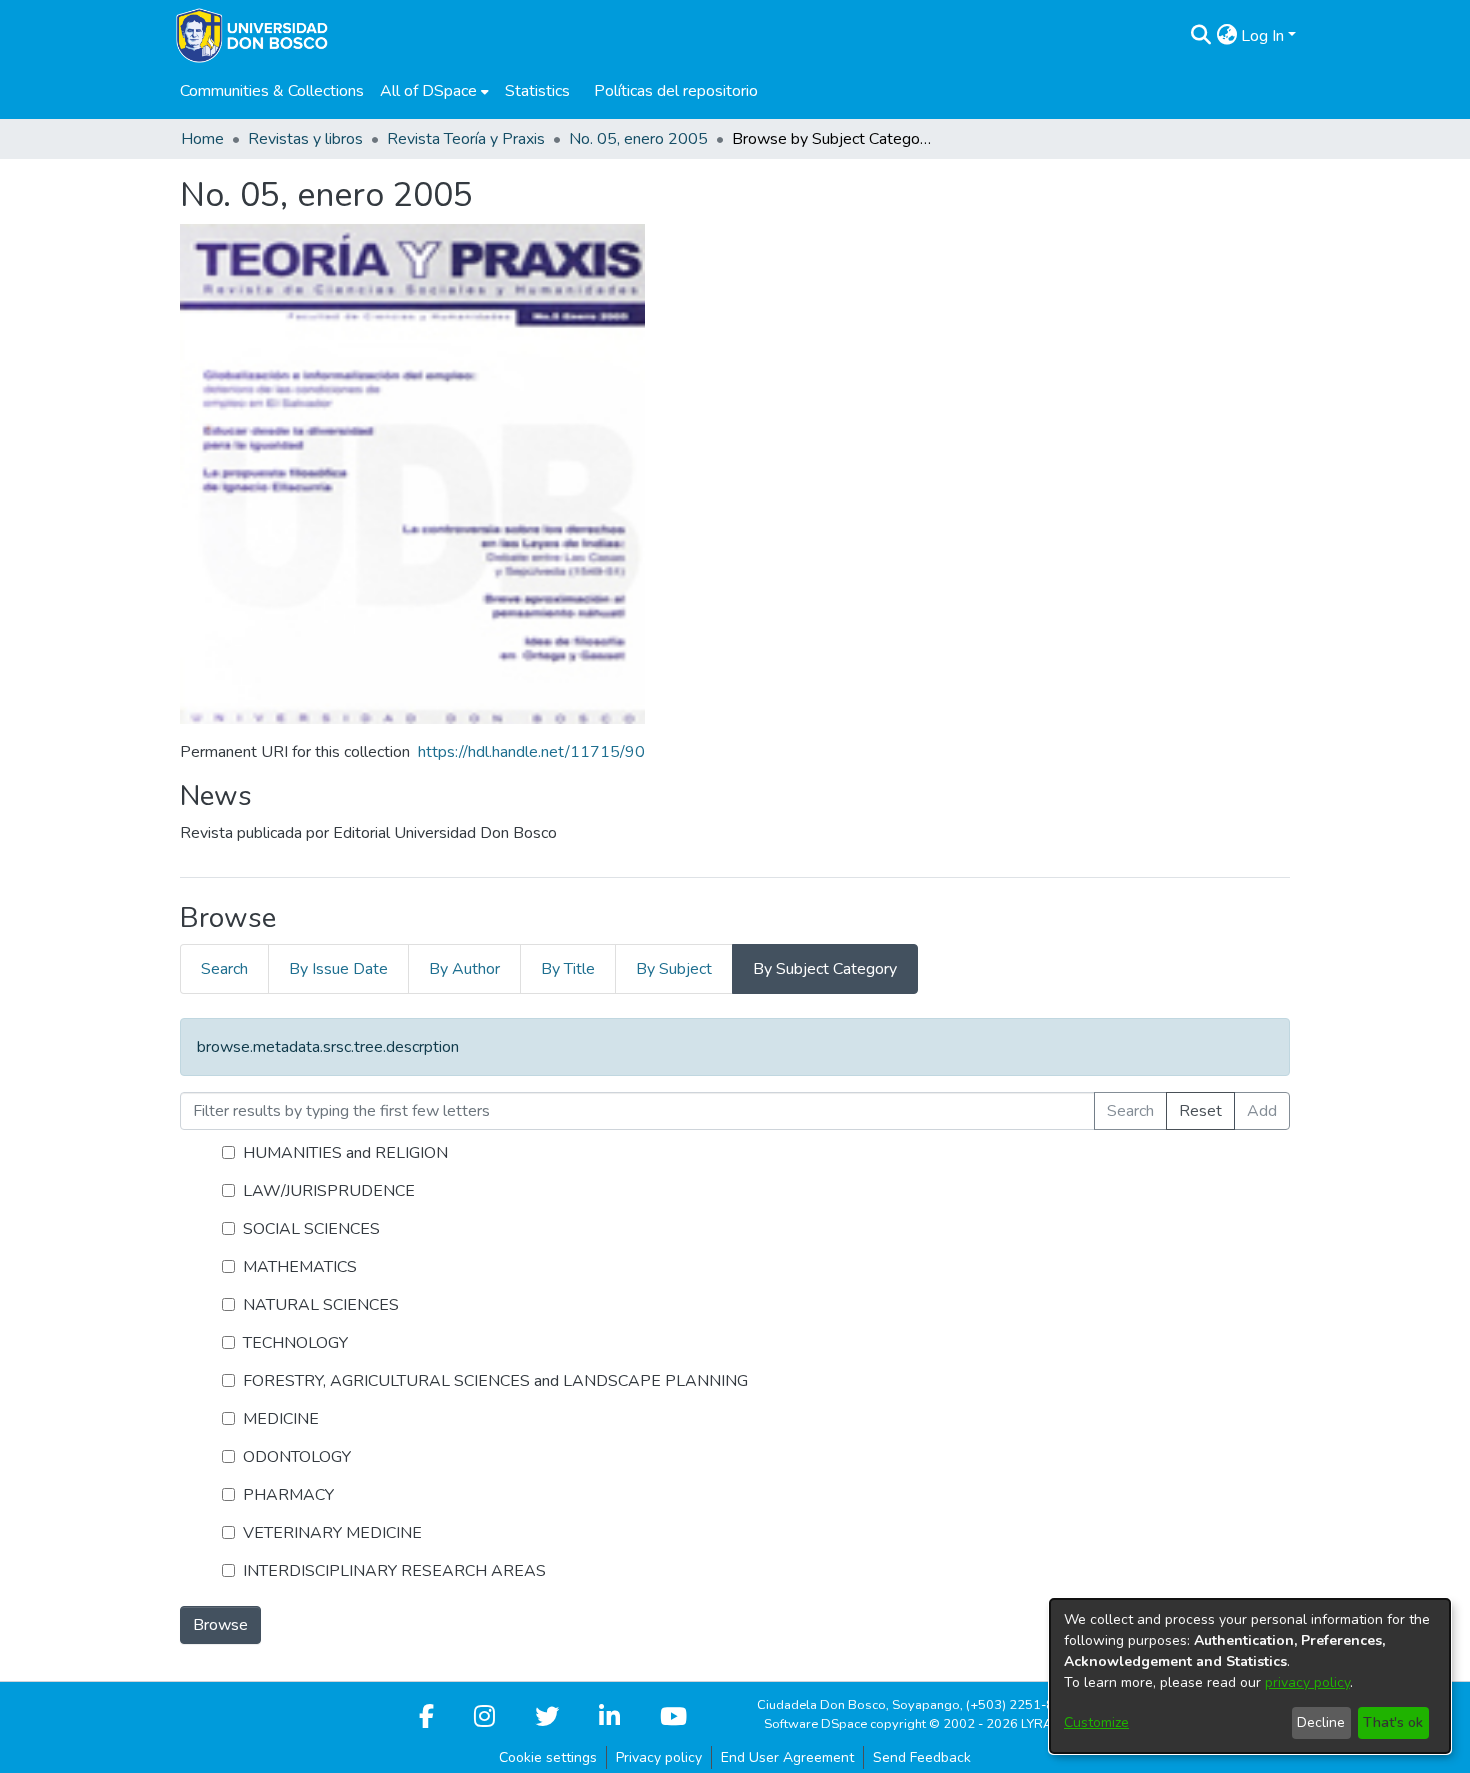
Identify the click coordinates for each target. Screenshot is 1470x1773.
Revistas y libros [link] (305, 139)
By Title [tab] (568, 969)
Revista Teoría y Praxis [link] (466, 139)
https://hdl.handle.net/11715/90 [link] (531, 752)
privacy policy (1307, 1682)
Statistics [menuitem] (537, 91)
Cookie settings (548, 1757)
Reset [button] (1200, 1111)
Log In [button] (1264, 36)
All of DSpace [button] (428, 91)
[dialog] (1250, 1676)
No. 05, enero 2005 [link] (638, 139)
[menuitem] (434, 91)
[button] (1200, 36)
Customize (1096, 1722)
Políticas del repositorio (676, 91)
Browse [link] (220, 1625)
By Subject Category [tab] (825, 969)
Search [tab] (224, 969)
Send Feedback (922, 1757)
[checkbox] (228, 1152)
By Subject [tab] (674, 969)
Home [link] (202, 139)
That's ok (1393, 1722)
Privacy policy (659, 1757)
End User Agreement (787, 1757)
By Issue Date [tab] (338, 969)
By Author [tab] (464, 969)
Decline (1321, 1722)
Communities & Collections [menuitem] (272, 91)
